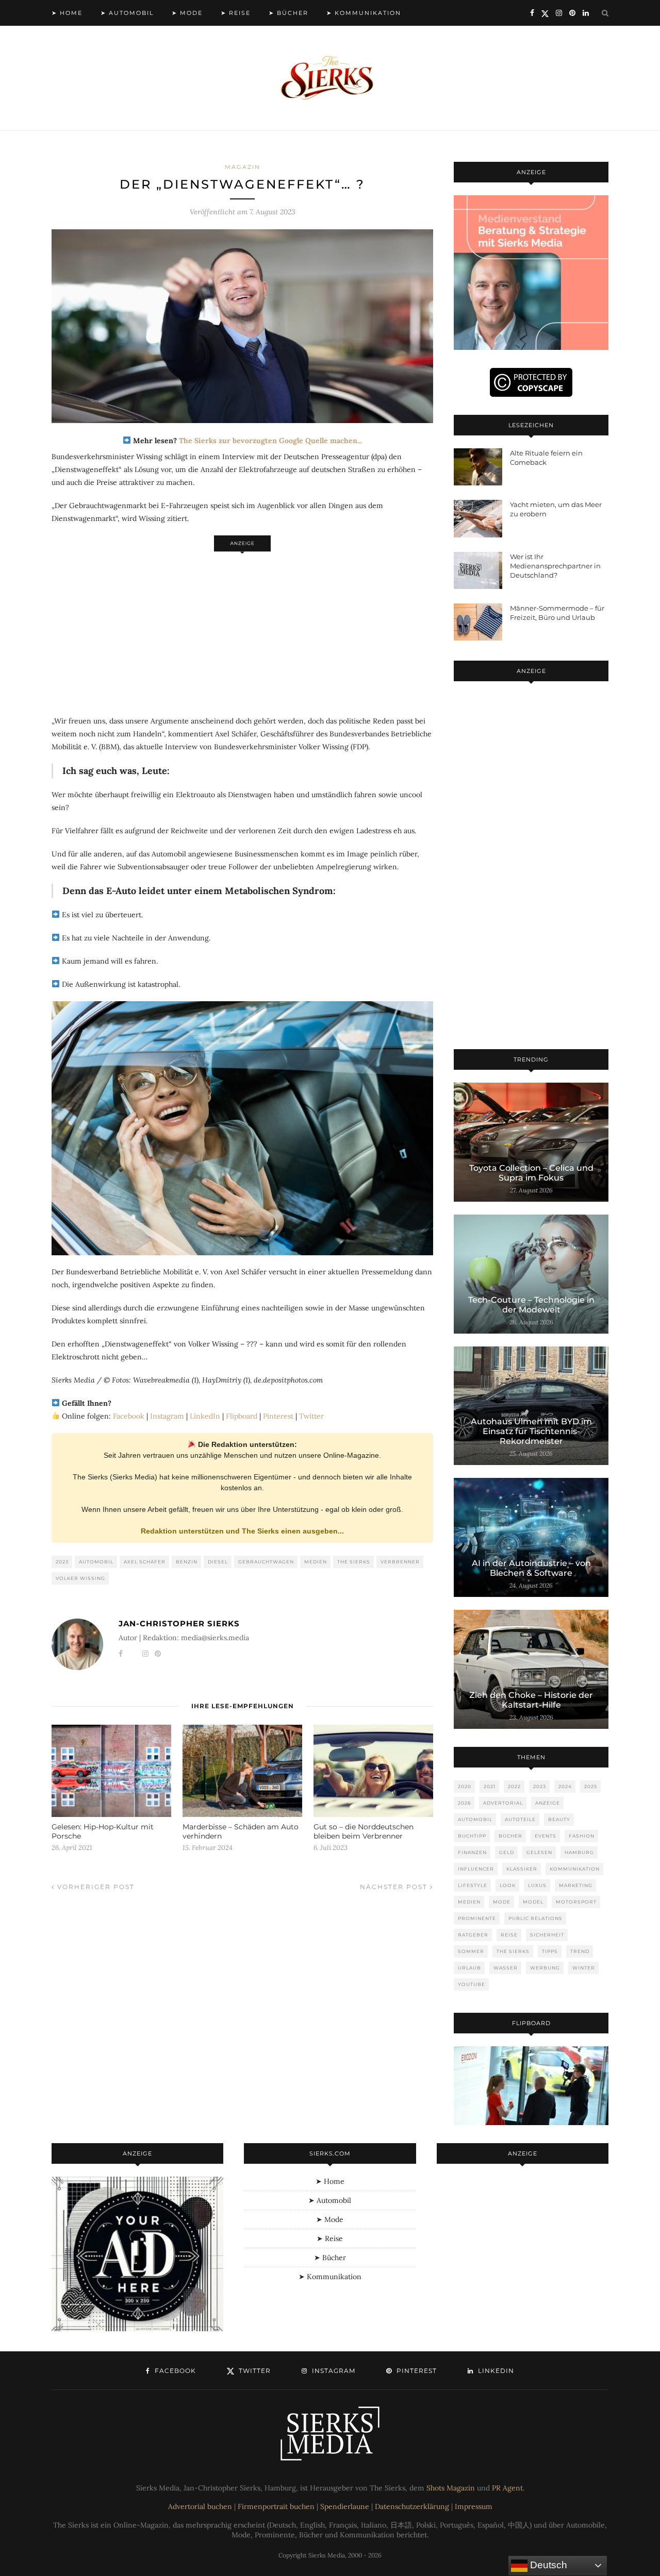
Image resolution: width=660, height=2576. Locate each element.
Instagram (167, 1416)
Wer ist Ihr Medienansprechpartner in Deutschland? (555, 566)
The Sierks (354, 1562)
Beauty (559, 1819)
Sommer (471, 1951)
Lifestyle (473, 1885)
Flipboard (242, 1416)
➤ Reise (236, 13)
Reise (509, 1935)
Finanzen (472, 1852)
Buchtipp (472, 1836)
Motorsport (576, 1902)
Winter (584, 1968)
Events (546, 1836)
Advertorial (503, 1803)
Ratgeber (473, 1935)
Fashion (582, 1836)
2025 (591, 1786)
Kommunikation (575, 1869)
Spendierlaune (345, 2506)
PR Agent (507, 2488)
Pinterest (278, 1416)
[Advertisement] (242, 628)
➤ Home (67, 13)
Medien (316, 1562)
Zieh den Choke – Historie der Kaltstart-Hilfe (531, 1700)
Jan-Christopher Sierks (179, 1623)
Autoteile (520, 1819)
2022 (514, 1786)
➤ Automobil (127, 13)
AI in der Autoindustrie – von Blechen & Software (531, 1568)
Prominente (477, 1918)
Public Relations (535, 1918)
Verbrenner (400, 1562)
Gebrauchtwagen (266, 1562)
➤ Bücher (288, 13)
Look (508, 1885)
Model (533, 1902)
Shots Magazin (451, 2488)
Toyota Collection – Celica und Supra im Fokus (531, 1173)
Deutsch (547, 2565)
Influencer (476, 1869)
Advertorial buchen (200, 2506)
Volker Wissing (80, 1578)
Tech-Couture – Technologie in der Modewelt (531, 1305)
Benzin (187, 1562)
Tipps (550, 1951)
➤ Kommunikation (364, 13)
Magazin (243, 167)
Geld (507, 1852)
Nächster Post (395, 1887)
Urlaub (469, 1968)
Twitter (311, 1416)
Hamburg (579, 1852)
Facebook (129, 1416)
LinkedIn (205, 1416)
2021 (490, 1786)
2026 (464, 1803)
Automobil (96, 1562)
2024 (565, 1786)
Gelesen (539, 1852)
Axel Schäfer (145, 1562)
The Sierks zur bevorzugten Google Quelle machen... (270, 441)
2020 (465, 1786)
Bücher (510, 1836)
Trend (580, 1951)
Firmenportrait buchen (276, 2506)
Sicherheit (547, 1935)
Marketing (576, 1885)
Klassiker (522, 1869)
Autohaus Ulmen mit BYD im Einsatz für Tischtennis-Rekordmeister (531, 1431)
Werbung (545, 1968)
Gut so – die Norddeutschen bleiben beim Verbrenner (364, 1831)
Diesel (218, 1562)
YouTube (472, 1984)
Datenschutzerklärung (412, 2506)
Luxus (537, 1885)
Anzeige (548, 1803)
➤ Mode (187, 13)
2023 (62, 1562)
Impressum (474, 2506)
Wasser (506, 1968)
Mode (502, 1902)
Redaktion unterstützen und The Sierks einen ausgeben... (242, 1531)
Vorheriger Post (95, 1887)
